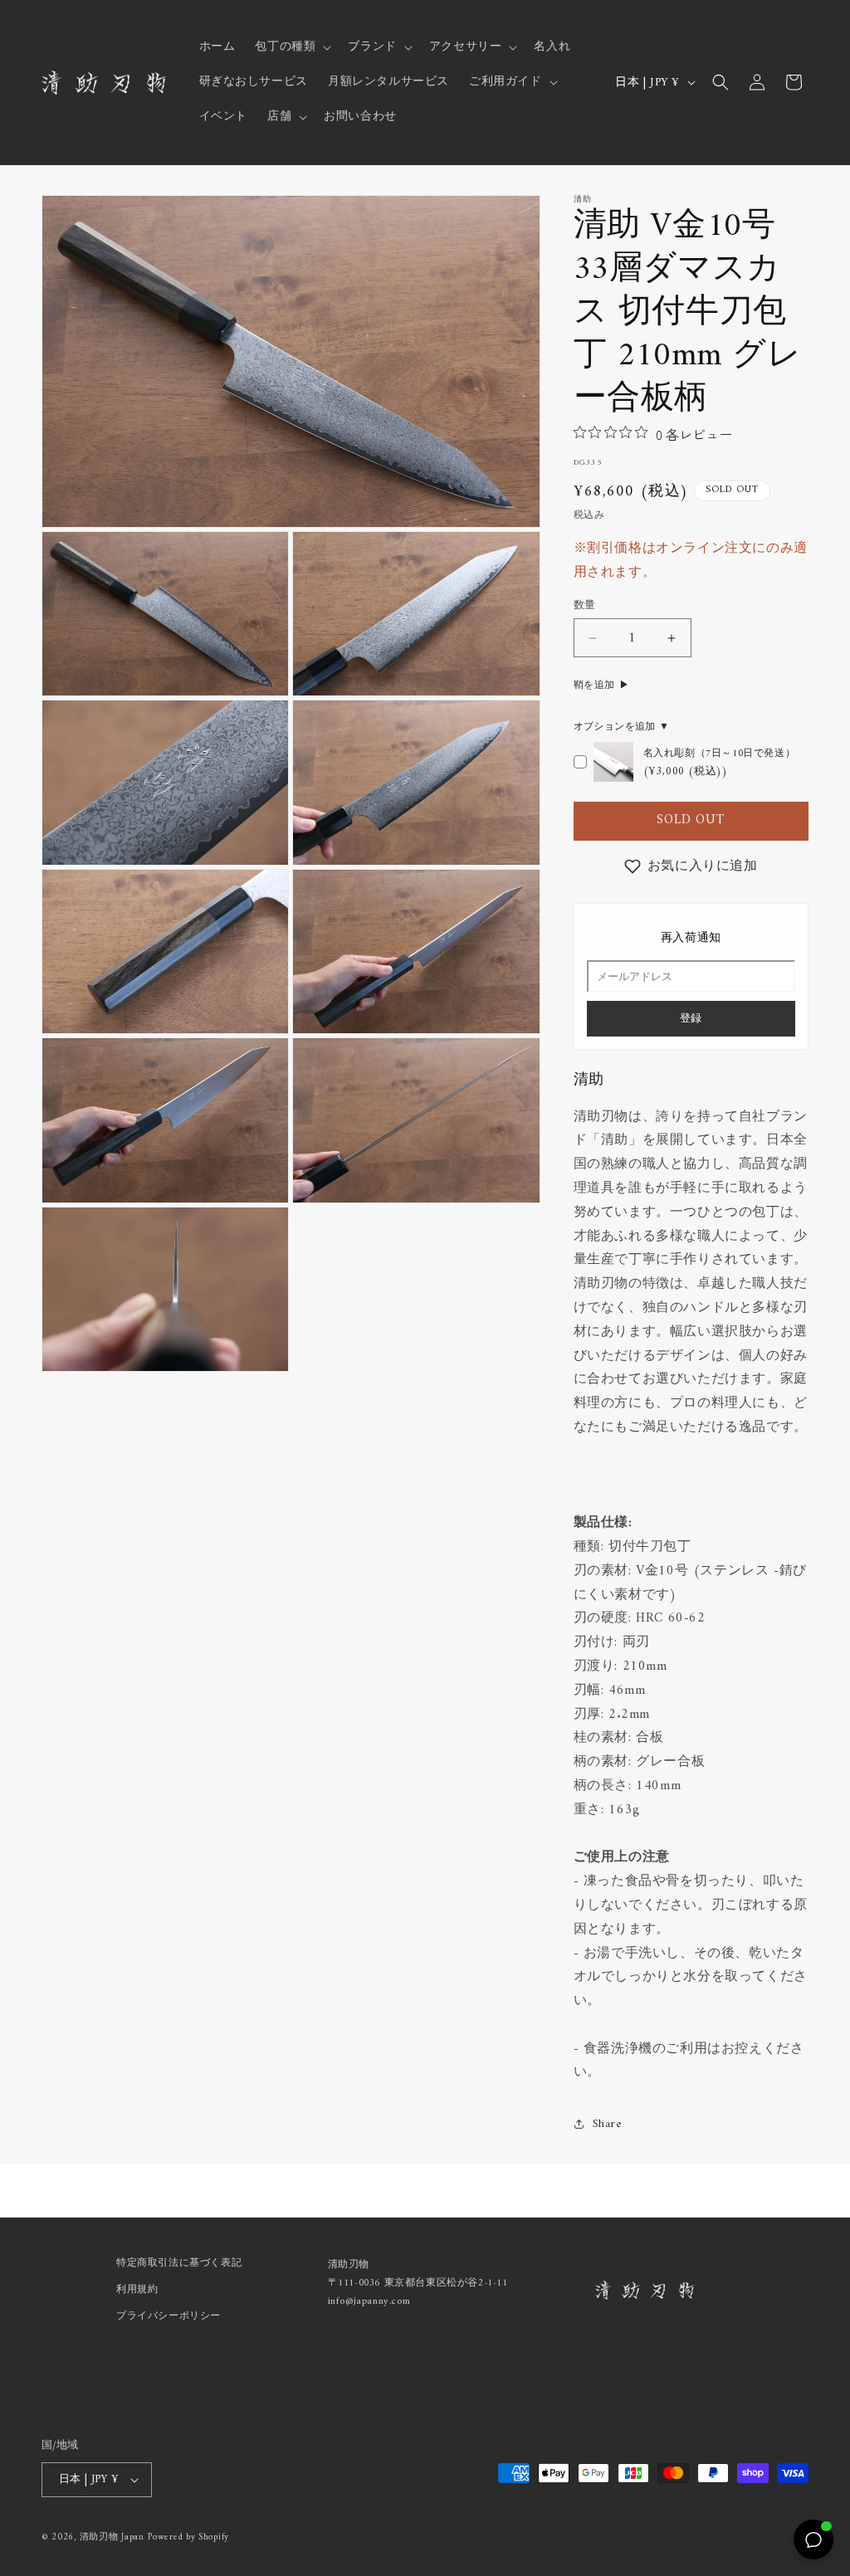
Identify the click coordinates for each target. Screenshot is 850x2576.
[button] (291, 47)
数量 (585, 606)
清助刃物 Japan (112, 2537)
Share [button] (607, 2124)
